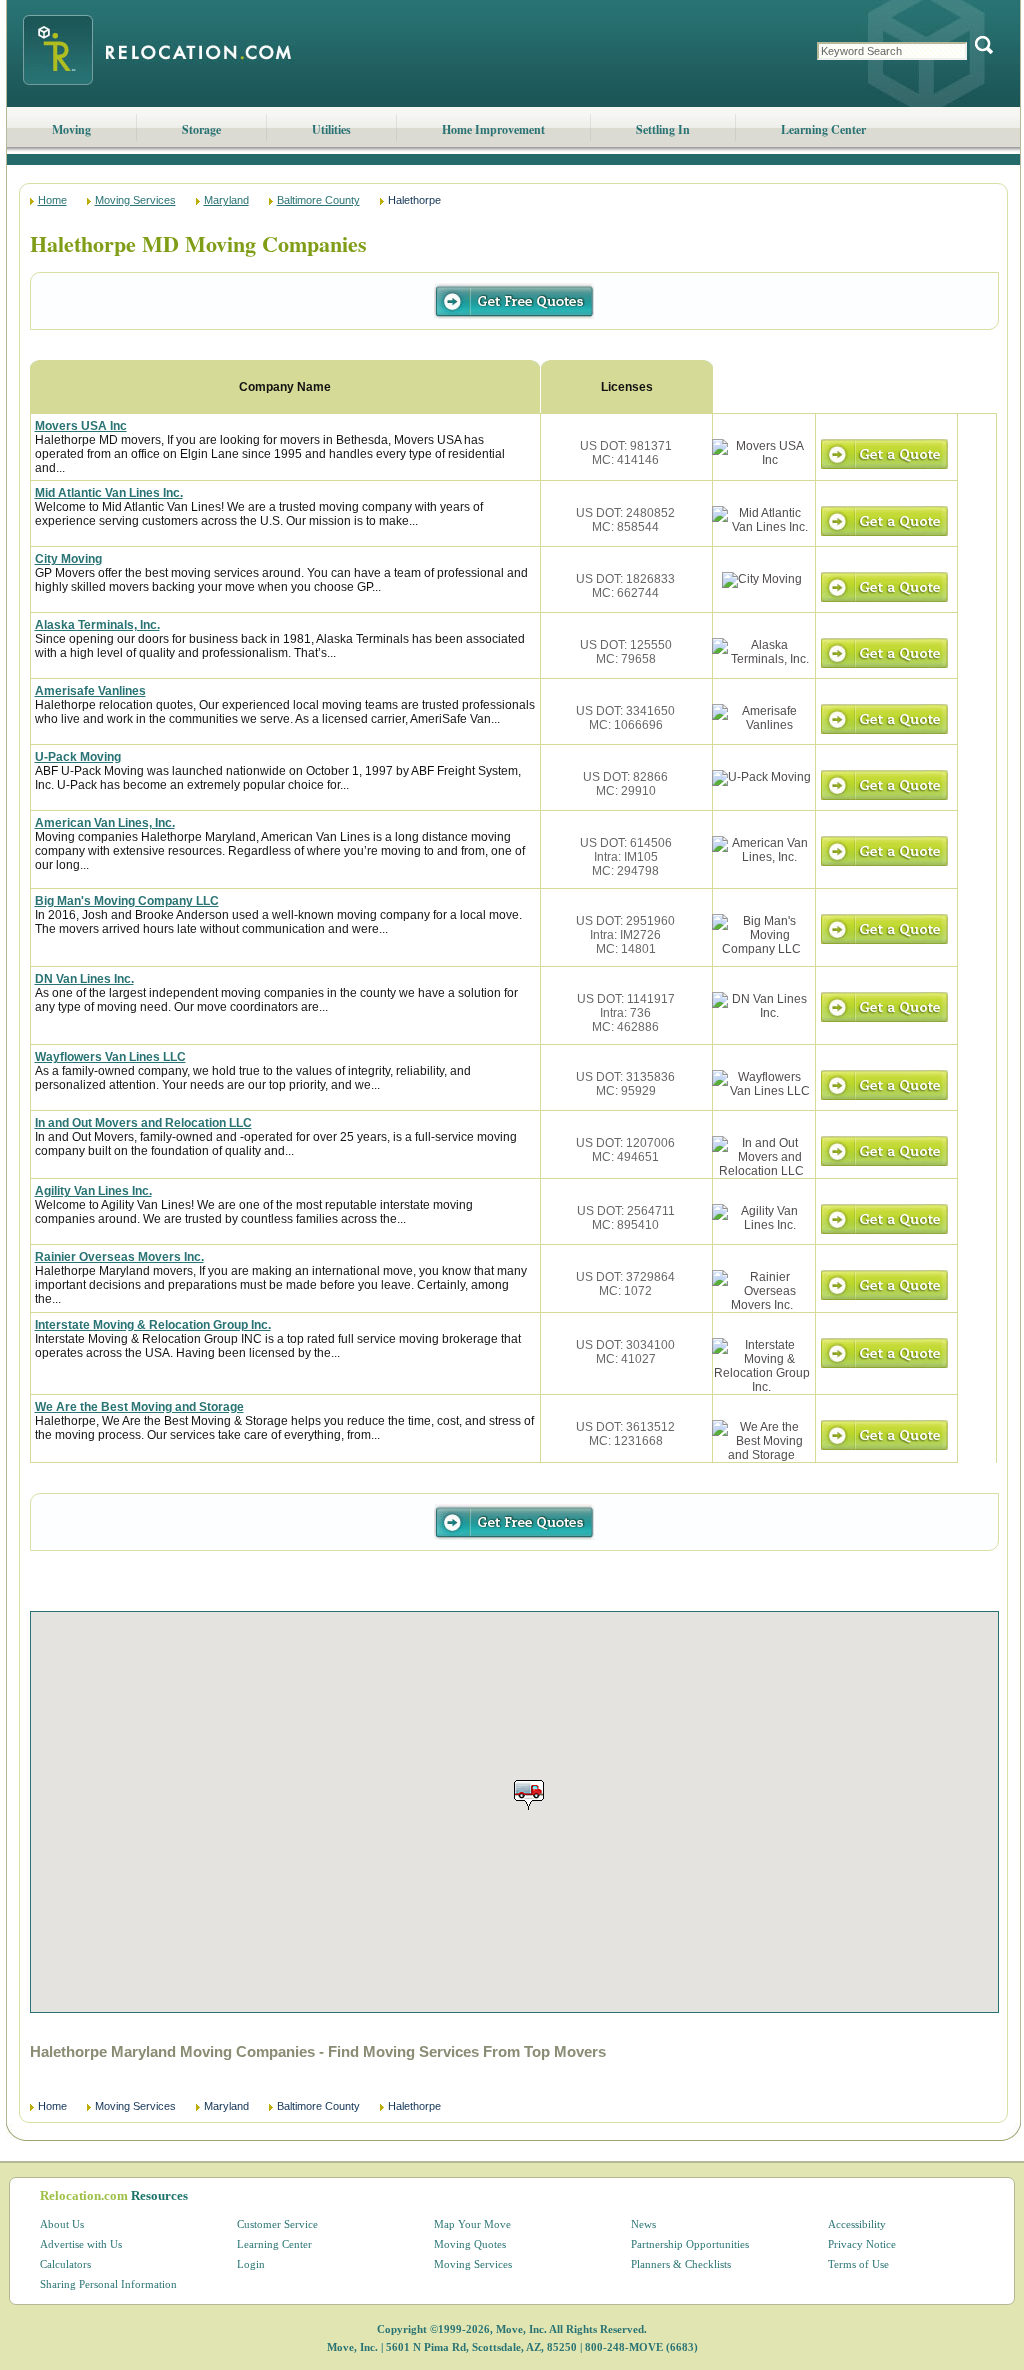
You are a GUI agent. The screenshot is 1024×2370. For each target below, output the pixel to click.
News (643, 2224)
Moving (71, 129)
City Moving (68, 559)
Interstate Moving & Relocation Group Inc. (153, 1325)
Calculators (65, 2264)
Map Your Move (472, 2224)
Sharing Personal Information (108, 2284)
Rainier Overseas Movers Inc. (119, 1257)
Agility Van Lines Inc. (93, 1191)
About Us (62, 2224)
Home (52, 200)
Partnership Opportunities (690, 2244)
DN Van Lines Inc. (84, 979)
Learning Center (823, 129)
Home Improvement (493, 129)
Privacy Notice (862, 2244)
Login (251, 2264)
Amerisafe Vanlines (90, 691)
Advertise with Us (81, 2244)
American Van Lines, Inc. (105, 823)
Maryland (226, 200)
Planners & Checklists (681, 2264)
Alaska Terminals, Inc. (97, 625)
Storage (201, 129)
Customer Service (277, 2224)
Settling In (663, 129)
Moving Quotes (470, 2244)
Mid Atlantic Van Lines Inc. (109, 493)
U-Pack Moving (78, 757)
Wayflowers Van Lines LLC (110, 1057)
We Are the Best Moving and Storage (139, 1407)
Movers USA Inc (81, 426)
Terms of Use (858, 2264)
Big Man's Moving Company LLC (127, 901)
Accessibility (857, 2224)
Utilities (331, 129)
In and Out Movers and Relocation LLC (143, 1123)
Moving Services (135, 200)
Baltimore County (318, 200)
